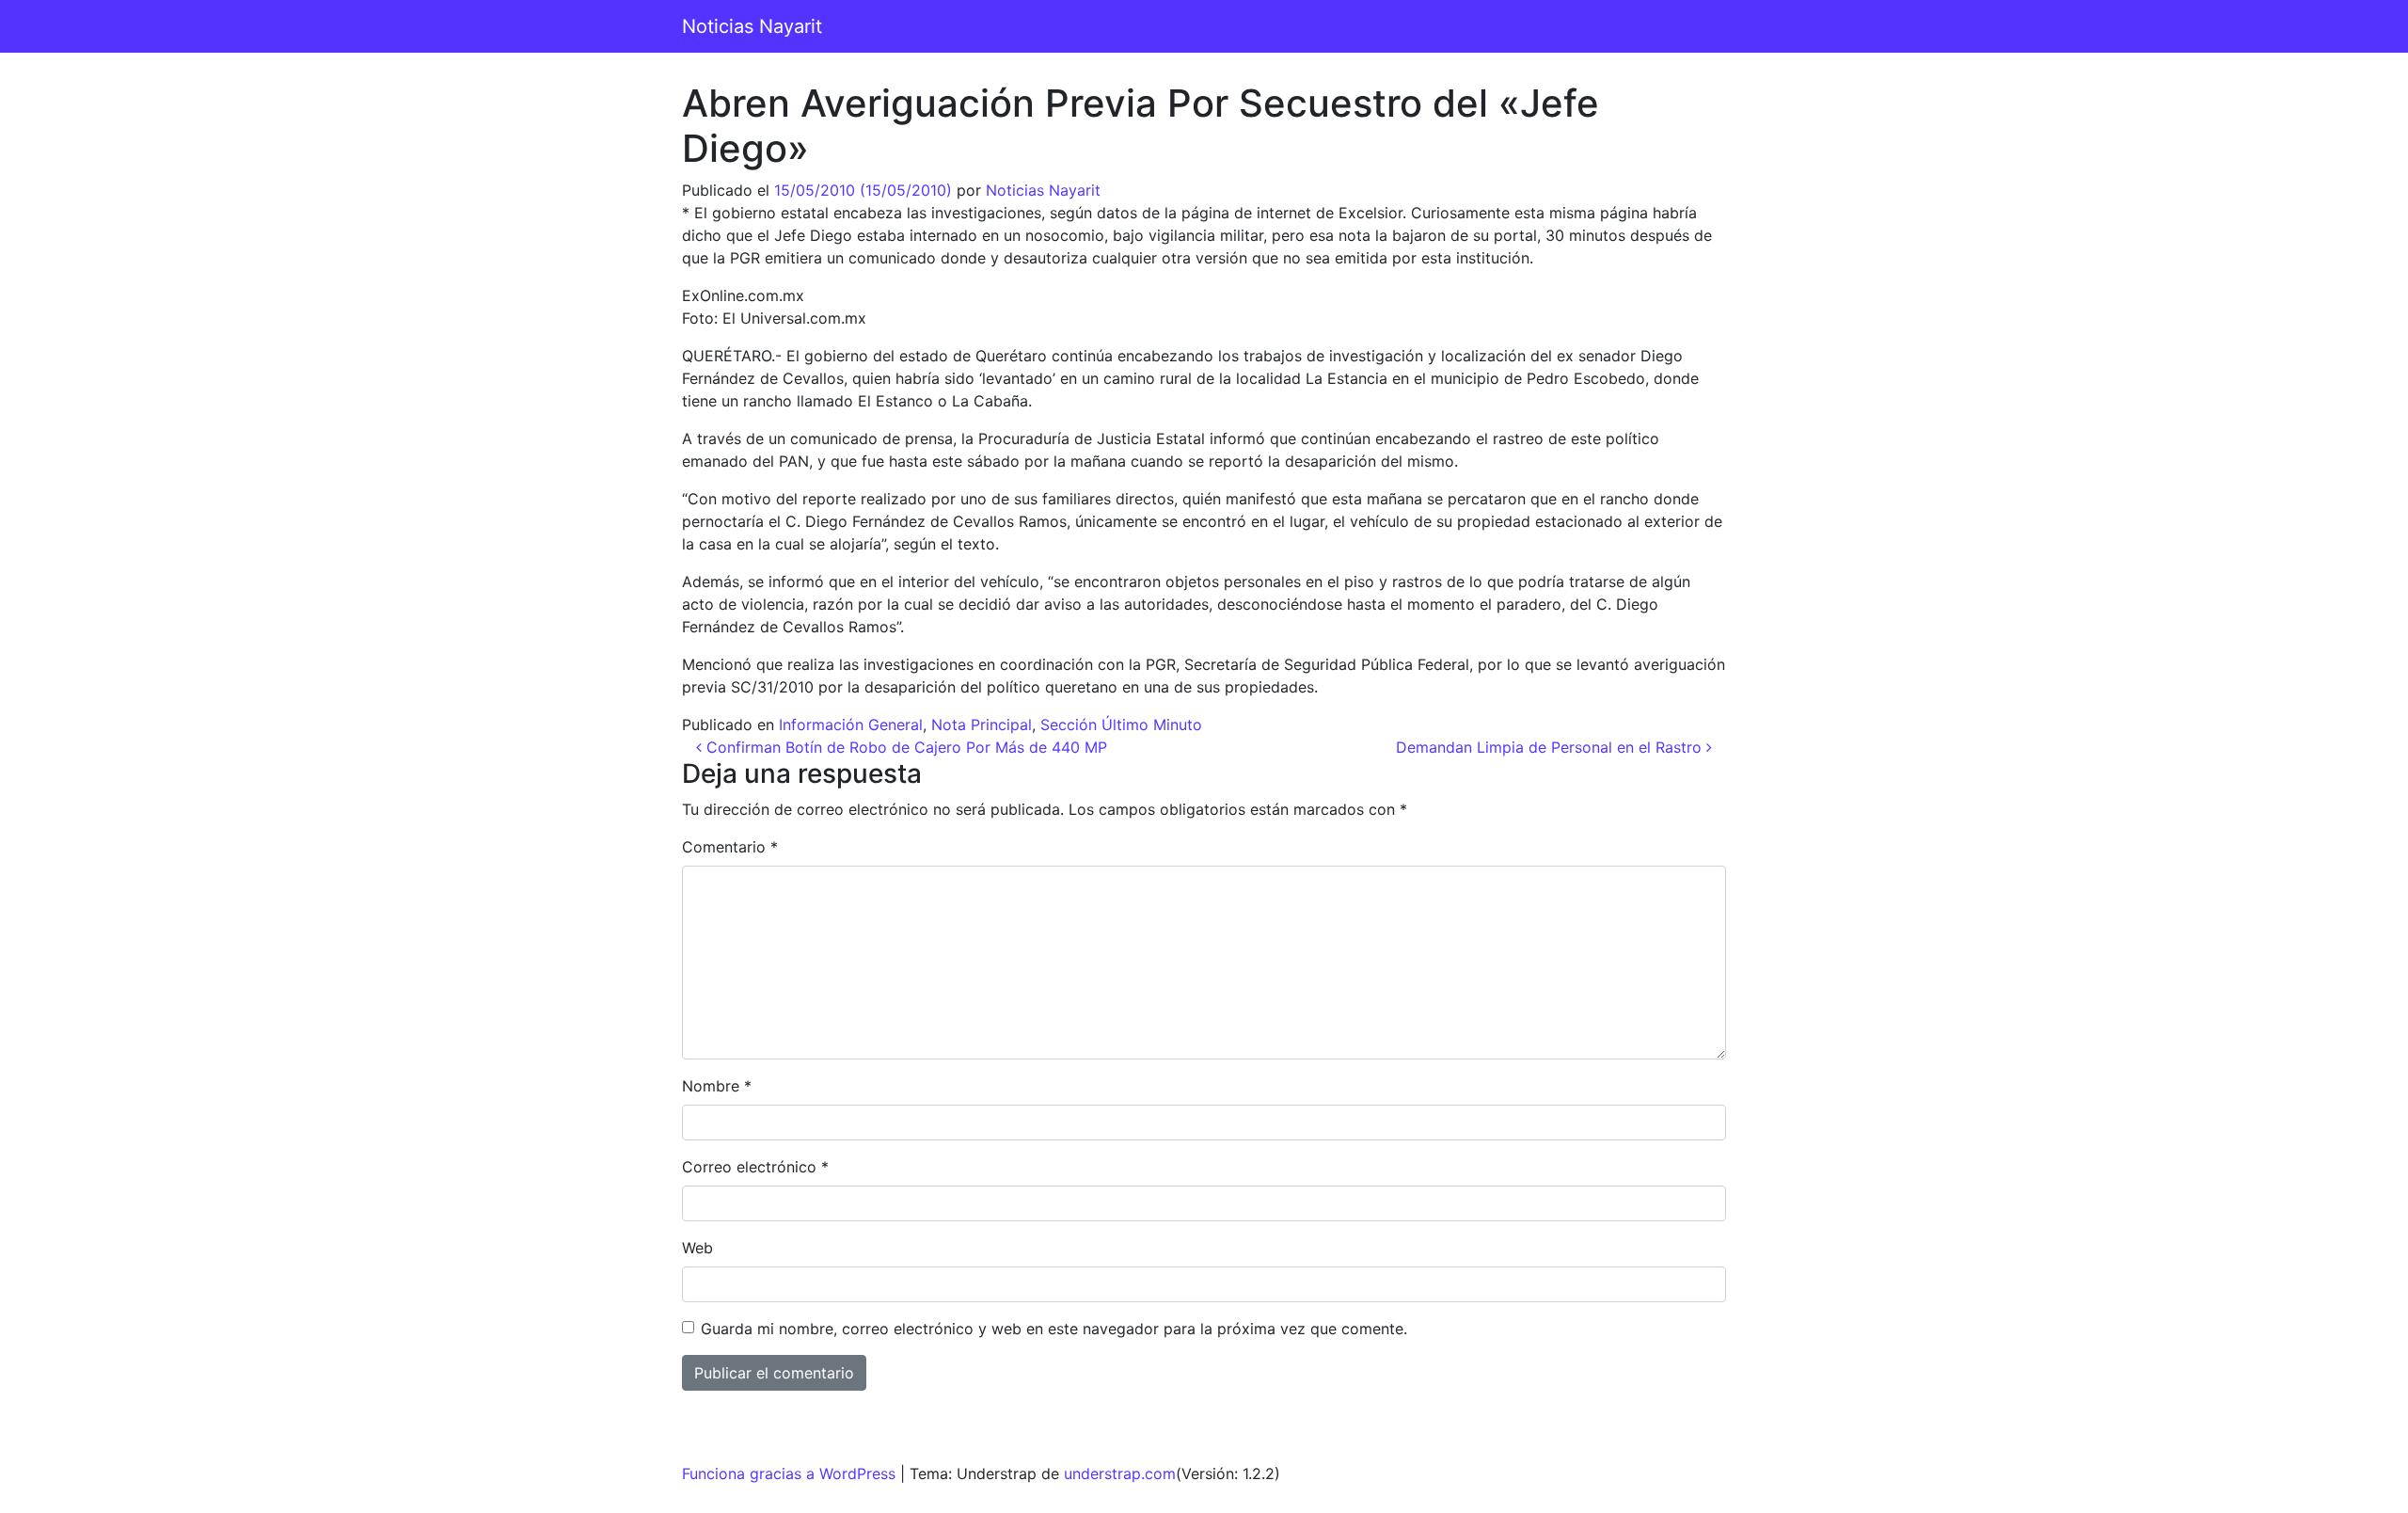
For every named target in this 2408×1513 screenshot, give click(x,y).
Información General (851, 725)
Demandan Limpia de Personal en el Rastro (1551, 747)
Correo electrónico (755, 1167)
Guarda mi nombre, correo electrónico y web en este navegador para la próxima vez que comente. (1054, 1329)
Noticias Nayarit (752, 26)
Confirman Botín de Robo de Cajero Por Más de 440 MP (904, 747)
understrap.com (1120, 1473)
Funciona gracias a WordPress (789, 1473)
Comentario (730, 847)
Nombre (717, 1086)
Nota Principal (982, 725)
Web (697, 1248)
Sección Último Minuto (1121, 725)
